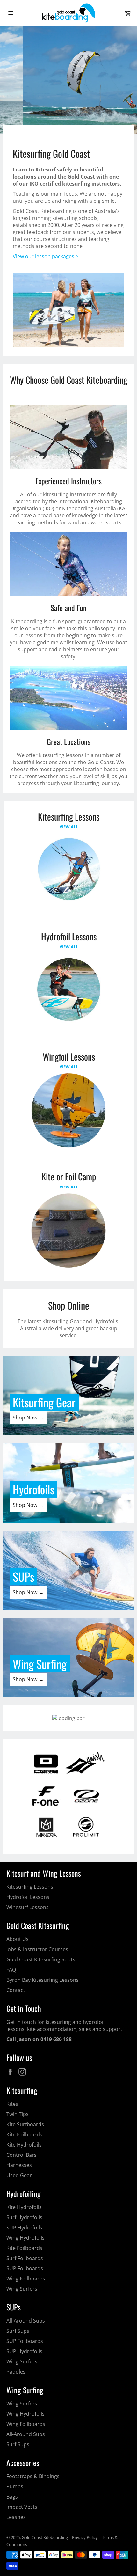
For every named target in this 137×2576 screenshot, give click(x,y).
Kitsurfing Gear (44, 1402)
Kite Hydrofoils (24, 2145)
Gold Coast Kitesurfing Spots (41, 1959)
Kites (12, 2104)
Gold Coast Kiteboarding (45, 2537)
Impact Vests (22, 2507)
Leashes (16, 2517)
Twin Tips (18, 2114)
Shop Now (50, 114)
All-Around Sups (26, 2321)
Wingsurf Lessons (28, 1907)
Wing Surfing (40, 1664)
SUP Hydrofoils (24, 2228)
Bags (12, 2497)
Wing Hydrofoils (25, 2238)
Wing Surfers (22, 2289)
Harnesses (19, 2165)
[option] (68, 80)
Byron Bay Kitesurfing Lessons (43, 1980)
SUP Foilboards (25, 2268)
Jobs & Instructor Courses (37, 1949)
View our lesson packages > (46, 256)
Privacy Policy (85, 2537)
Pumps (15, 2486)
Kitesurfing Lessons (30, 1887)
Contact (16, 1990)
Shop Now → (28, 1418)
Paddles (16, 2372)
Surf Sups (18, 2331)
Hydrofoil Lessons (28, 1897)
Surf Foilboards (25, 2258)
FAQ (11, 1970)
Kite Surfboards (25, 2124)
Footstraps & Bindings (33, 2476)
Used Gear (19, 2175)
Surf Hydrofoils (24, 2217)
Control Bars (22, 2155)
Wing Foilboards (26, 2279)
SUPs (23, 1576)
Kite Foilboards (24, 2135)
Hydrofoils (33, 1489)
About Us (18, 1939)
